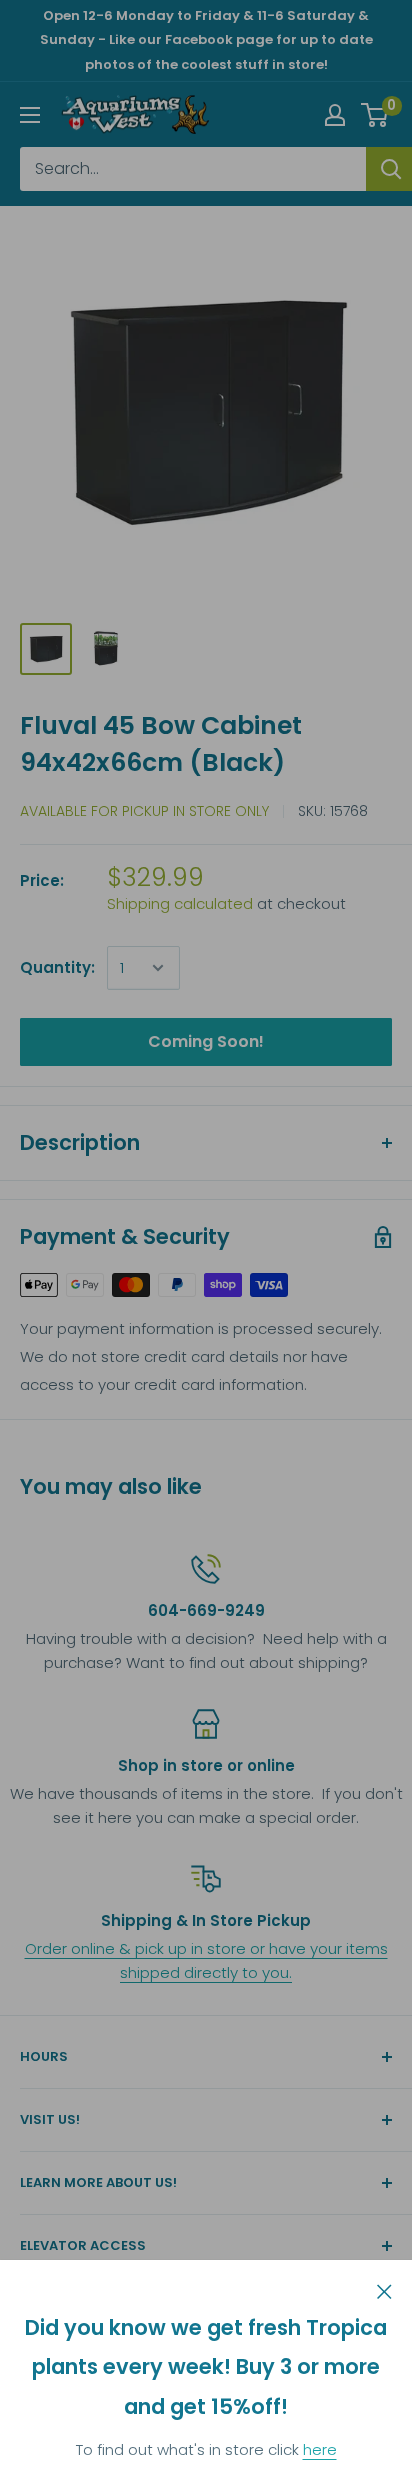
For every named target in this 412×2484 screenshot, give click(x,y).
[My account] (335, 115)
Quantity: (57, 967)
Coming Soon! (206, 1041)
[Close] (384, 2290)
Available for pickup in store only (144, 811)
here (320, 2449)
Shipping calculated (180, 903)
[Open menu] (30, 115)
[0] (375, 115)
